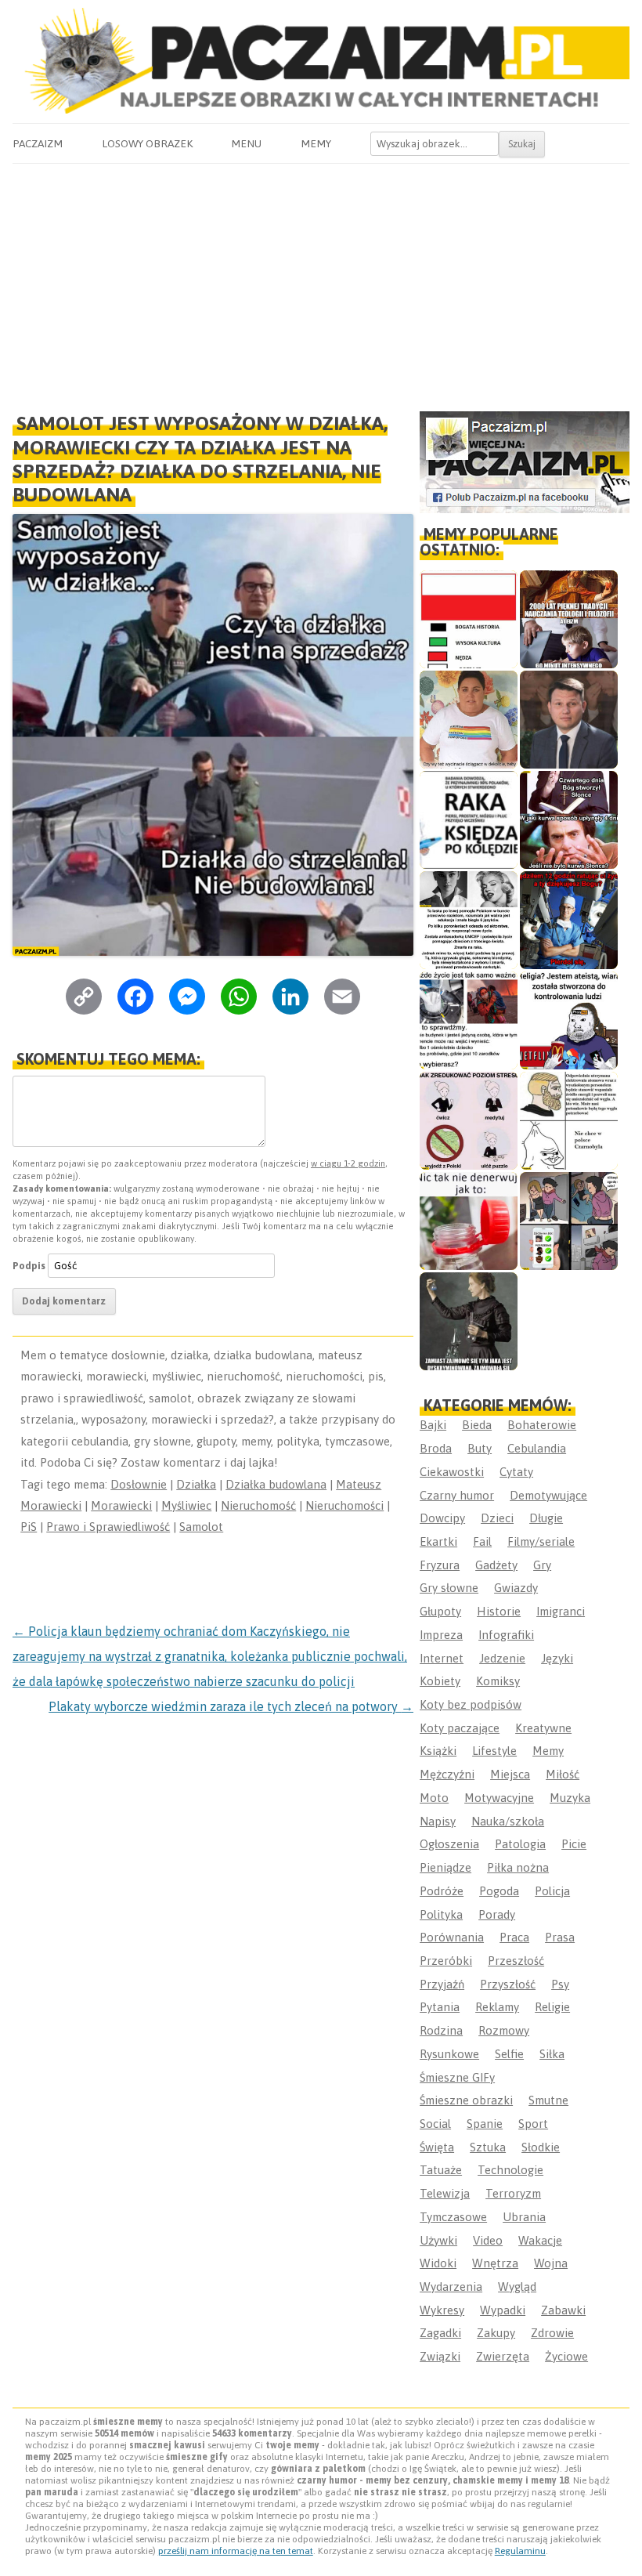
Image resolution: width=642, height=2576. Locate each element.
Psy (560, 1984)
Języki (557, 1658)
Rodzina (441, 2030)
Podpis (29, 1266)
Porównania (452, 1937)
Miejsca (510, 1774)
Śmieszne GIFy (457, 2077)
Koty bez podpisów (471, 1704)
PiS (29, 1527)
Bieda (477, 1425)
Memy (316, 143)
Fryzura (440, 1565)
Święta (437, 2147)
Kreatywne (543, 1728)
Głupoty (440, 1611)
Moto (434, 1798)
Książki (438, 1751)
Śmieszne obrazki (466, 2100)
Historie (499, 1611)
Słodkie (541, 2147)
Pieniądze (445, 1867)
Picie (574, 1844)
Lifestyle (494, 1751)
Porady (497, 1914)
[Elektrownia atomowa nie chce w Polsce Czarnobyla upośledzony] (569, 1121)
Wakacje (540, 2240)
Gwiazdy (516, 1588)
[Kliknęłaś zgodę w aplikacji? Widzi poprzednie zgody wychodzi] (569, 1221)
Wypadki (503, 2310)
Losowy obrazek (147, 143)
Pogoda (499, 1891)
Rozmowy (504, 2030)
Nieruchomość (258, 1505)
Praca (514, 1937)
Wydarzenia (451, 2287)
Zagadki (440, 2333)
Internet (442, 1658)
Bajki (433, 1425)
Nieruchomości (344, 1505)
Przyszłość (508, 1984)
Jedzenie (502, 1658)
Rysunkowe (449, 2054)
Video (488, 2240)
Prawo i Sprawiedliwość (108, 1527)
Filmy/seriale (541, 1541)
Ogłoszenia (449, 1844)
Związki (440, 2356)
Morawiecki (121, 1505)
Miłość (563, 1774)
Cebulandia (537, 1448)
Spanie (485, 2124)
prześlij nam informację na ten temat (236, 2551)
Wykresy (442, 2310)
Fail (482, 1541)
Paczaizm (38, 143)
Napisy (438, 1821)
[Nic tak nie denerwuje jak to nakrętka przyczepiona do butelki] (469, 1221)
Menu (246, 143)
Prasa (560, 1937)
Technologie (510, 2170)
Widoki (438, 2263)
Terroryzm (513, 2193)
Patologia (520, 1844)
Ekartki (438, 1541)
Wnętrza (495, 2263)
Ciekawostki (452, 1472)
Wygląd (517, 2287)
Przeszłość (516, 1961)
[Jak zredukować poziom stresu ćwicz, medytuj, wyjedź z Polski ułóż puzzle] (469, 1121)
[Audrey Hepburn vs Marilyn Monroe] (469, 920)
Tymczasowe (453, 2217)
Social (435, 2124)
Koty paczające (460, 1728)
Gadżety (496, 1565)
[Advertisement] (321, 281)
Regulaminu (520, 2551)
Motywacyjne (499, 1798)
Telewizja (445, 2193)
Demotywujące (548, 1495)
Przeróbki (446, 1961)
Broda (436, 1448)
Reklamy (497, 2007)
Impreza (441, 1635)
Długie (546, 1518)
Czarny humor (457, 1495)
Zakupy (496, 2333)
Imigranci (561, 1611)
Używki (438, 2240)
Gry (542, 1565)
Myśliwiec (186, 1505)
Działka (196, 1484)
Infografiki (506, 1635)
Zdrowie (552, 2333)
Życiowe (566, 2356)
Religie (552, 2007)
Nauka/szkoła (508, 1821)
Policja (552, 1891)
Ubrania (524, 2217)
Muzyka (570, 1798)
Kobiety (440, 1681)
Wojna (551, 2263)
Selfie (509, 2054)
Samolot (201, 1527)
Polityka (441, 1914)
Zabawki (563, 2310)
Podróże (442, 1891)
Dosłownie (139, 1484)
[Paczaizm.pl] (321, 61)
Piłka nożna (518, 1867)
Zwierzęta (503, 2356)
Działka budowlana (276, 1484)
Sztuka (488, 2147)
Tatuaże (441, 2170)
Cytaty (516, 1472)
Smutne (548, 2100)
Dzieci (497, 1518)
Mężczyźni (447, 1774)
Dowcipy (442, 1518)
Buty (480, 1448)
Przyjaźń (442, 1984)
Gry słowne (449, 1588)
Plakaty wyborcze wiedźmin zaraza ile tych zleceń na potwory (231, 1706)
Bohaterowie (542, 1425)
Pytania (440, 2007)
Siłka (552, 2054)
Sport (533, 2124)
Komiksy (498, 1681)
